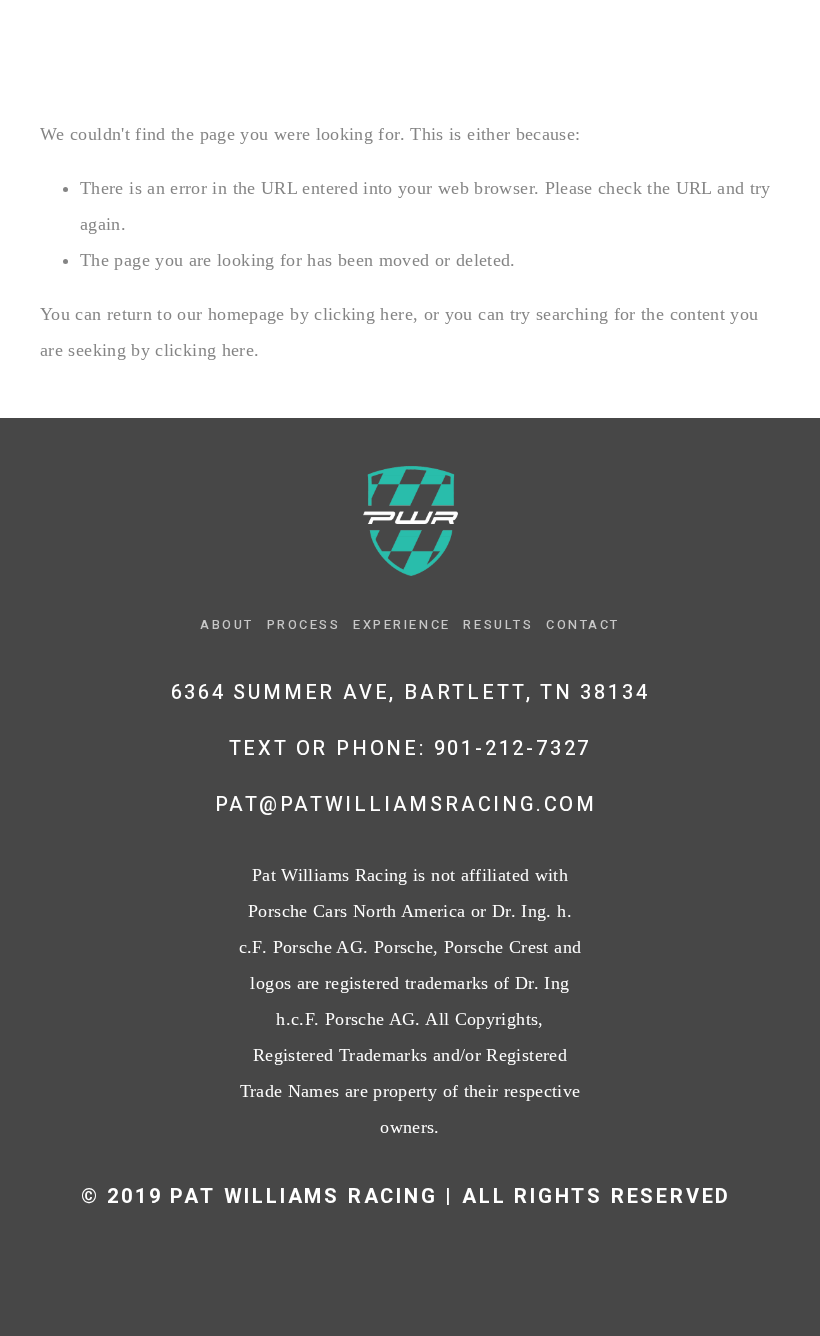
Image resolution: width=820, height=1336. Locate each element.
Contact (605, 46)
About (66, 46)
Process (188, 46)
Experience (332, 46)
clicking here (363, 314)
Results (474, 46)
